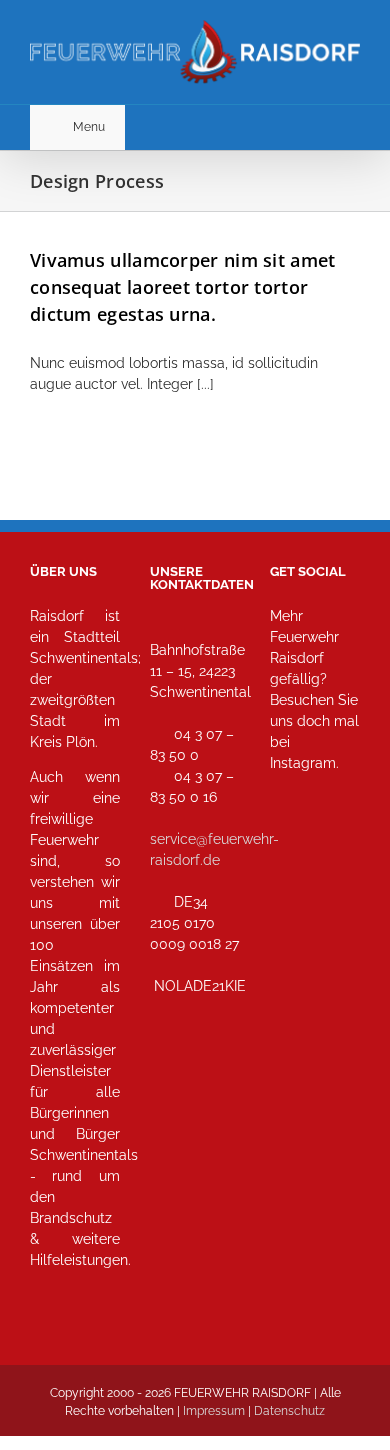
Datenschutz (289, 1411)
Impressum (214, 1411)
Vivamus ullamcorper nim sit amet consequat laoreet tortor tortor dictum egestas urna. (183, 287)
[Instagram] (291, 851)
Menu (89, 127)
